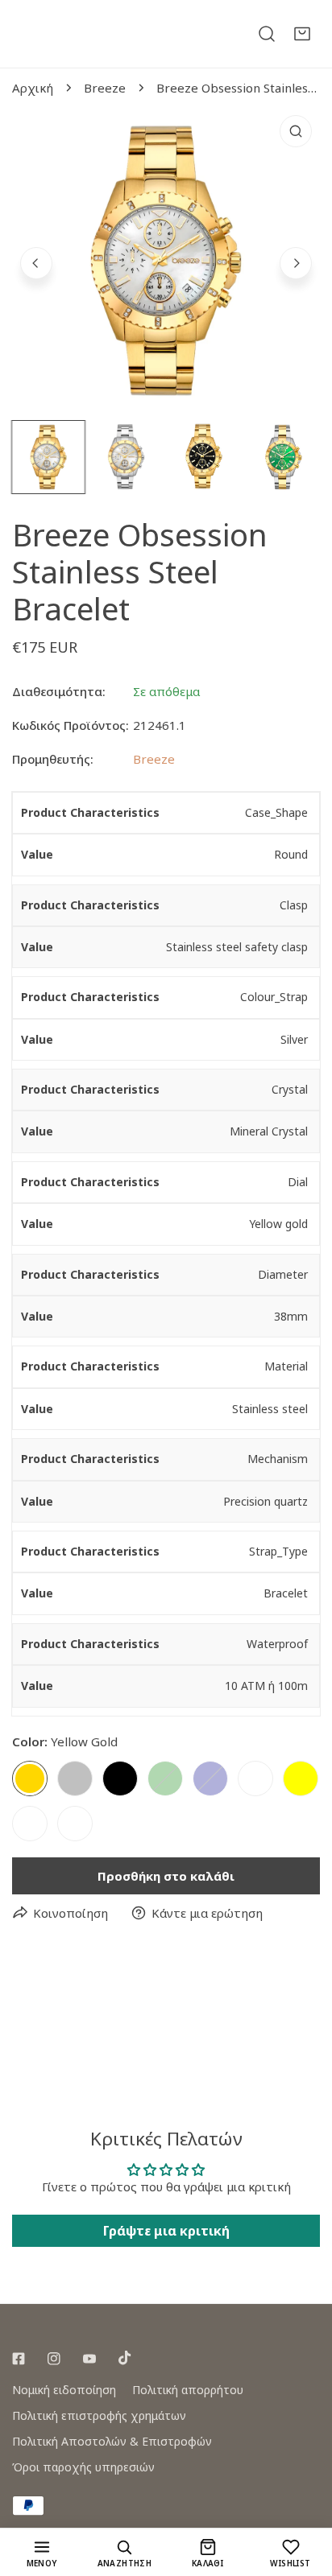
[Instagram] (54, 2359)
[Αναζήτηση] (267, 34)
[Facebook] (19, 2359)
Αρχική (33, 88)
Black (120, 1778)
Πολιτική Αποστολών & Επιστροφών (112, 2441)
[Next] (296, 263)
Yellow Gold (30, 1778)
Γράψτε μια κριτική (166, 2231)
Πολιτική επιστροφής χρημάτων (99, 2415)
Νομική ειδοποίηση (64, 2390)
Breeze (105, 88)
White (255, 1778)
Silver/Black (75, 1824)
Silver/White (30, 1824)
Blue (210, 1778)
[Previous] (36, 263)
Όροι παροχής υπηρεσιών (83, 2467)
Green (165, 1778)
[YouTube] (89, 2359)
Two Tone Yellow (301, 1778)
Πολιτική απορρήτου (188, 2390)
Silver (75, 1778)
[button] (302, 34)
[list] (166, 261)
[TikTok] (125, 2358)
